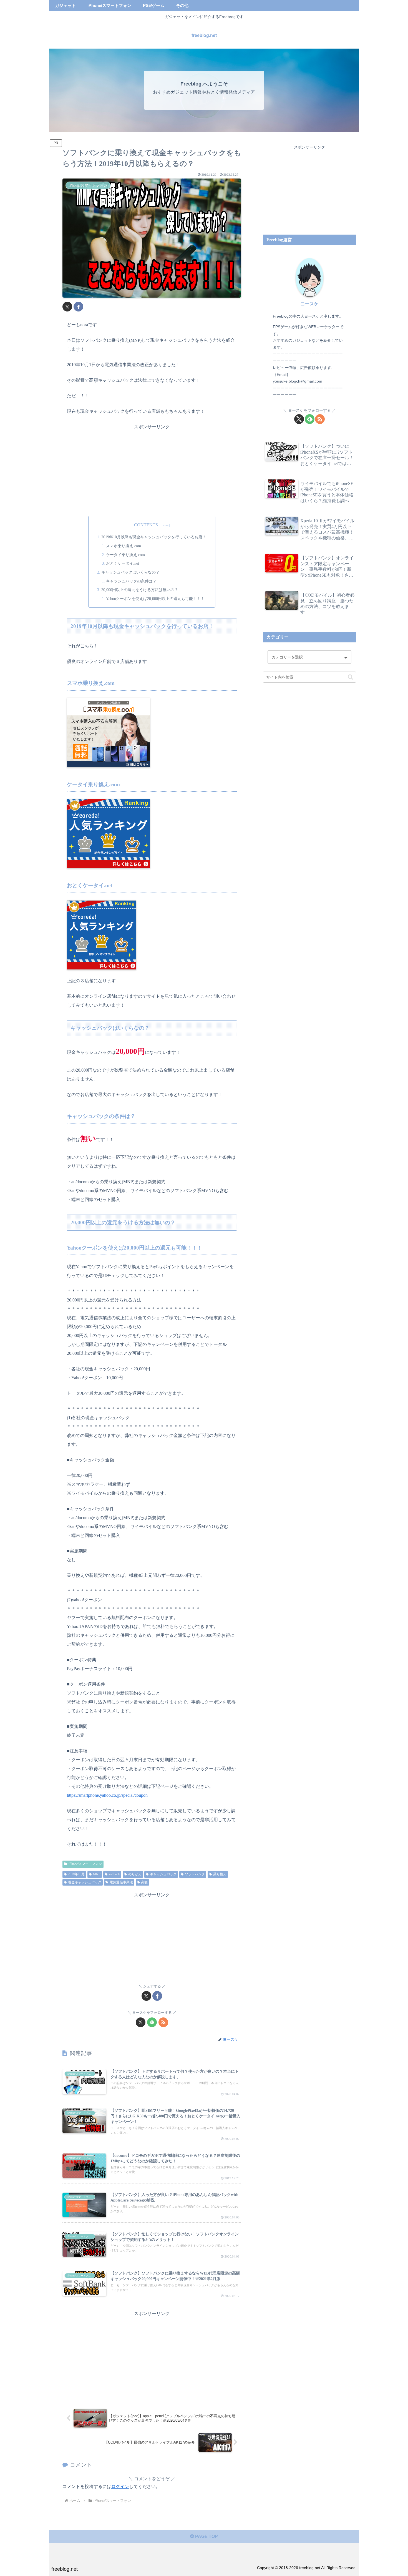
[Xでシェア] (67, 307)
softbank (114, 1874)
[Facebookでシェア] (78, 307)
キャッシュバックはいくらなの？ (130, 572)
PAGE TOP (206, 2536)
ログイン (120, 2486)
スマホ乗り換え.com (124, 546)
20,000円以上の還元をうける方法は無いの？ (140, 590)
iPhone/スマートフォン (85, 1864)
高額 (144, 1882)
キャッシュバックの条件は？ (131, 581)
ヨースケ (309, 304)
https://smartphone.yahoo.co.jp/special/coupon (107, 1795)
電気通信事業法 (121, 1882)
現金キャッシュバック (85, 1882)
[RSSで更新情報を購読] (163, 2022)
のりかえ (135, 1874)
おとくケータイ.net (123, 563)
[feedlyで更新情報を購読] (152, 2022)
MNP (97, 1874)
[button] (350, 677)
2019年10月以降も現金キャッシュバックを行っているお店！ (154, 537)
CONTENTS (146, 525)
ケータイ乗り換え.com (125, 555)
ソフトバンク (195, 1874)
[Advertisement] (152, 470)
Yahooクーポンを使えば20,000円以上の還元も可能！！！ (155, 599)
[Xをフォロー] (141, 2022)
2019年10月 (76, 1874)
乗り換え (220, 1874)
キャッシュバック (163, 1874)
